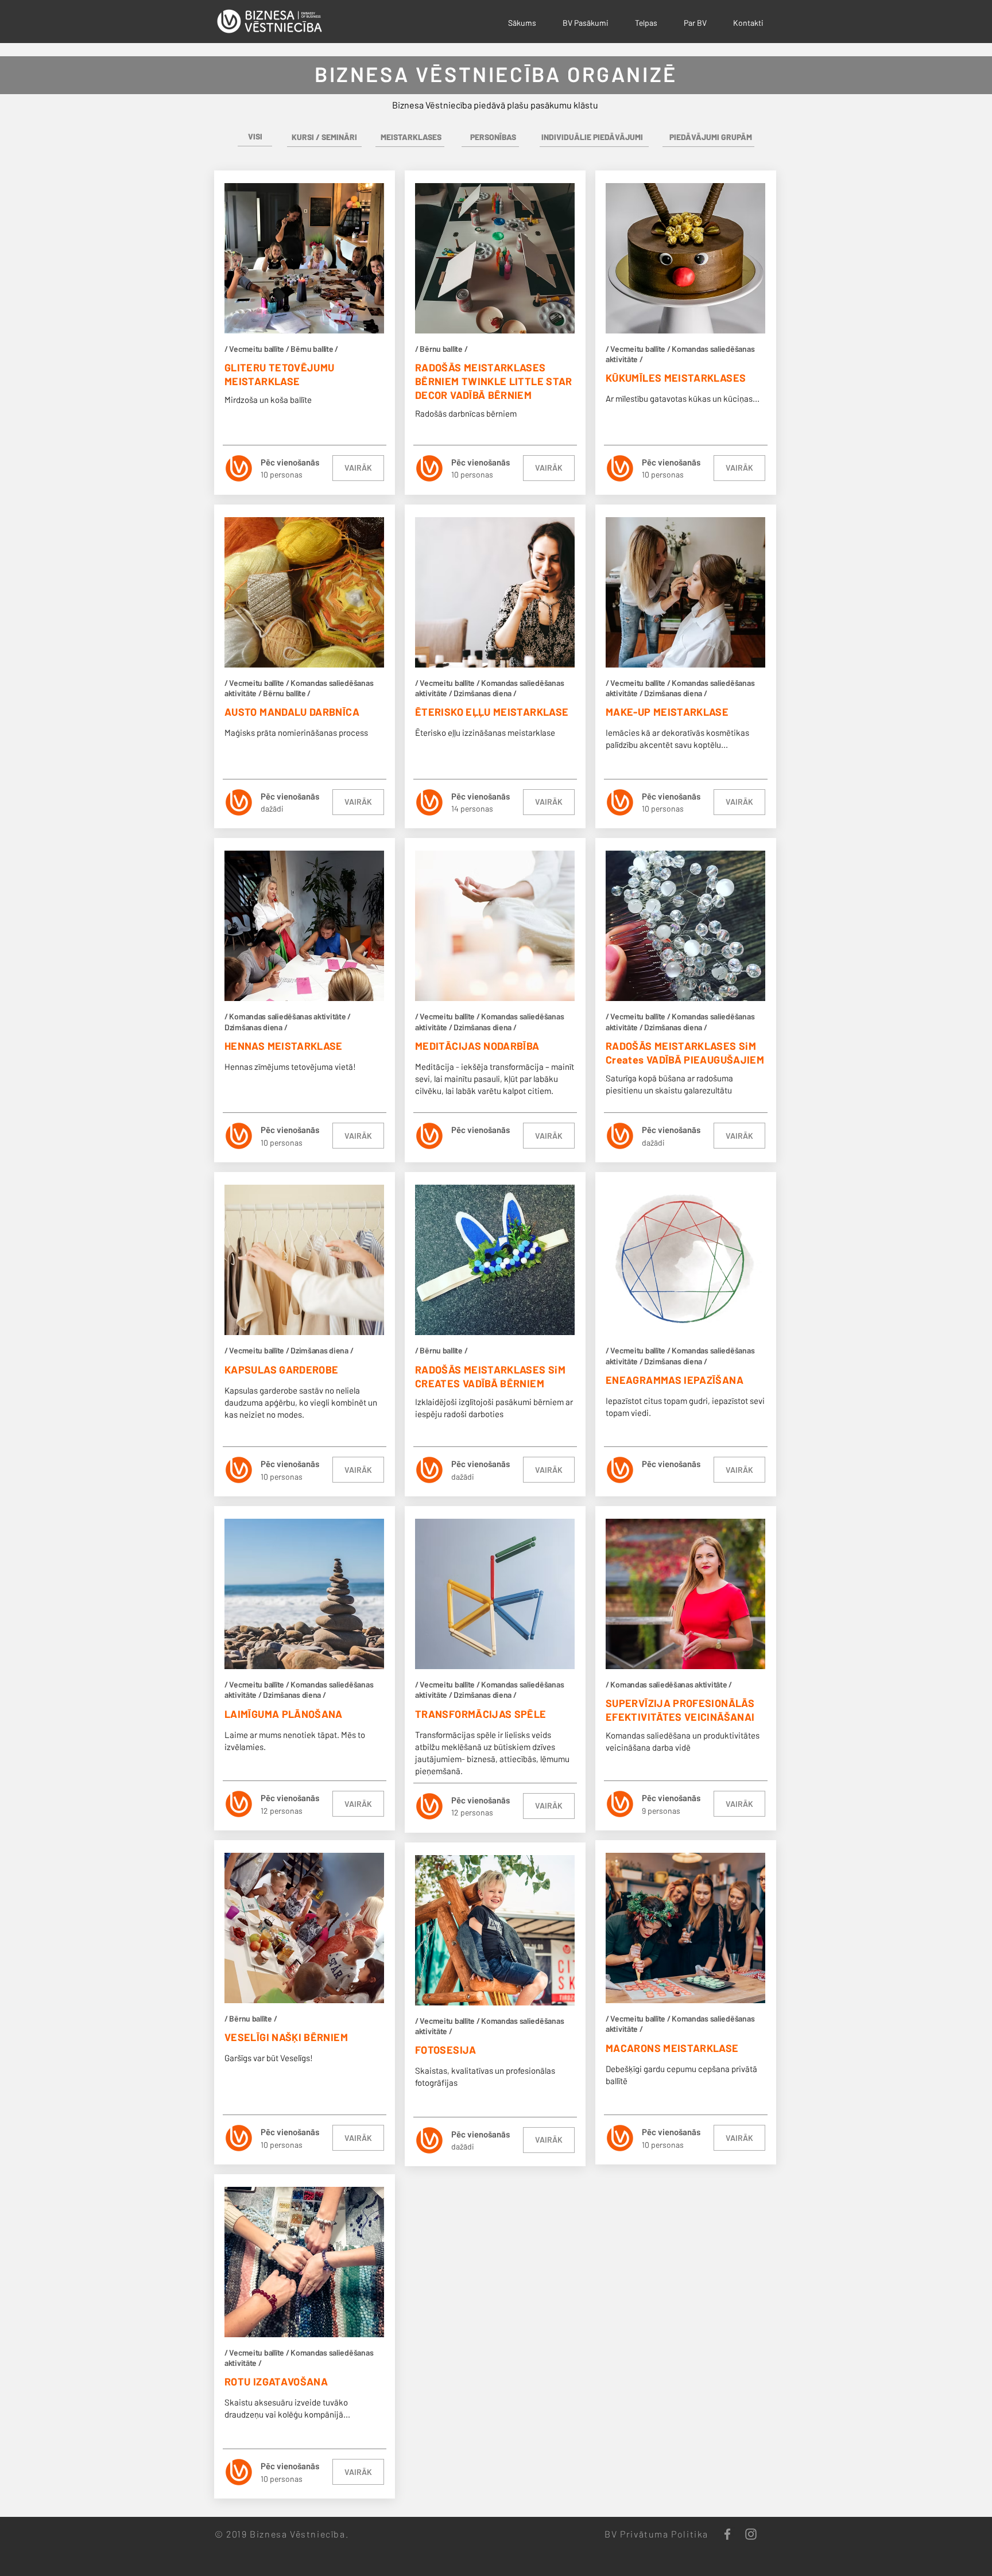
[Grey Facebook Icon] (727, 2534)
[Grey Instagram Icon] (751, 2534)
